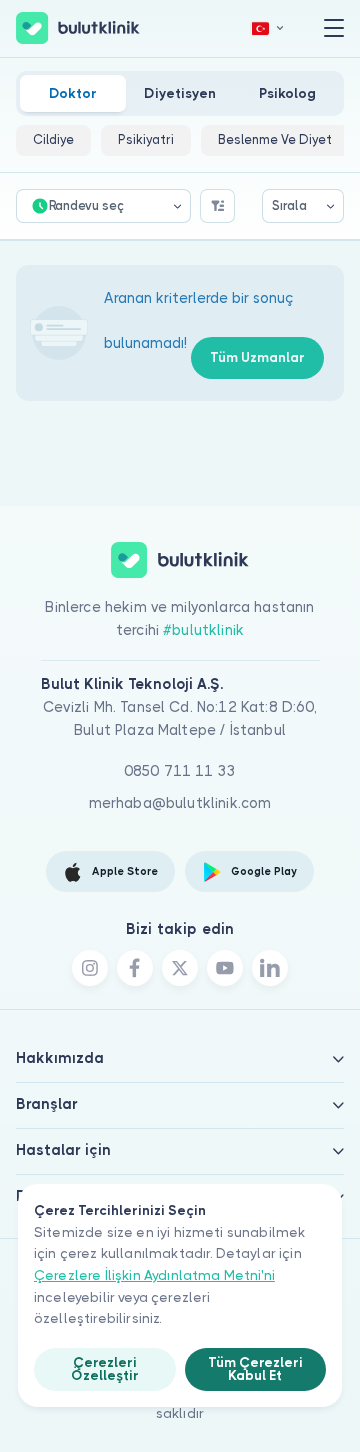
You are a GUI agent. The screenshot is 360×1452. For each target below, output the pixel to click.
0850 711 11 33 (180, 771)
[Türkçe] (268, 28)
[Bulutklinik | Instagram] (90, 968)
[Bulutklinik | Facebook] (135, 968)
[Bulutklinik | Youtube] (225, 968)
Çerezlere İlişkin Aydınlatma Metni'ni (154, 1275)
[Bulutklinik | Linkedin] (270, 968)
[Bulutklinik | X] (180, 968)
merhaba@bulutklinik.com (180, 803)
